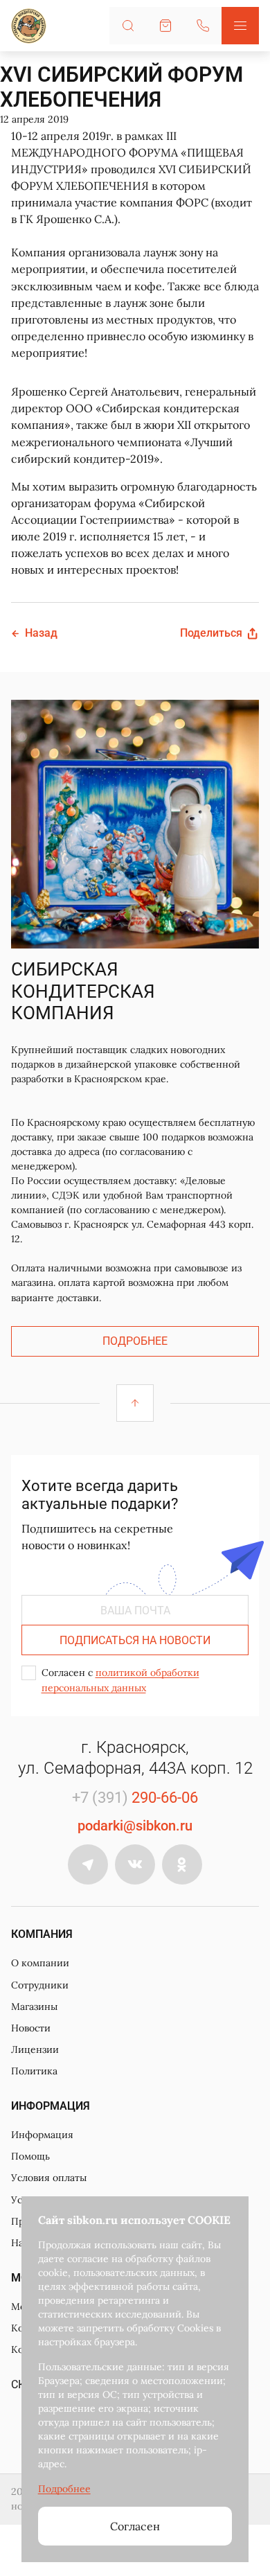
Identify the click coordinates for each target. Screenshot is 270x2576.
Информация (42, 2135)
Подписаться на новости (135, 1640)
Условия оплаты (49, 2178)
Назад (41, 633)
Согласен (135, 2526)
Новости (31, 2028)
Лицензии (35, 2049)
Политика (34, 2071)
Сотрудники (40, 1985)
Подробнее (135, 1341)
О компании (40, 1963)
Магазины (34, 2006)
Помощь (30, 2156)
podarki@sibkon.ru (135, 1826)
